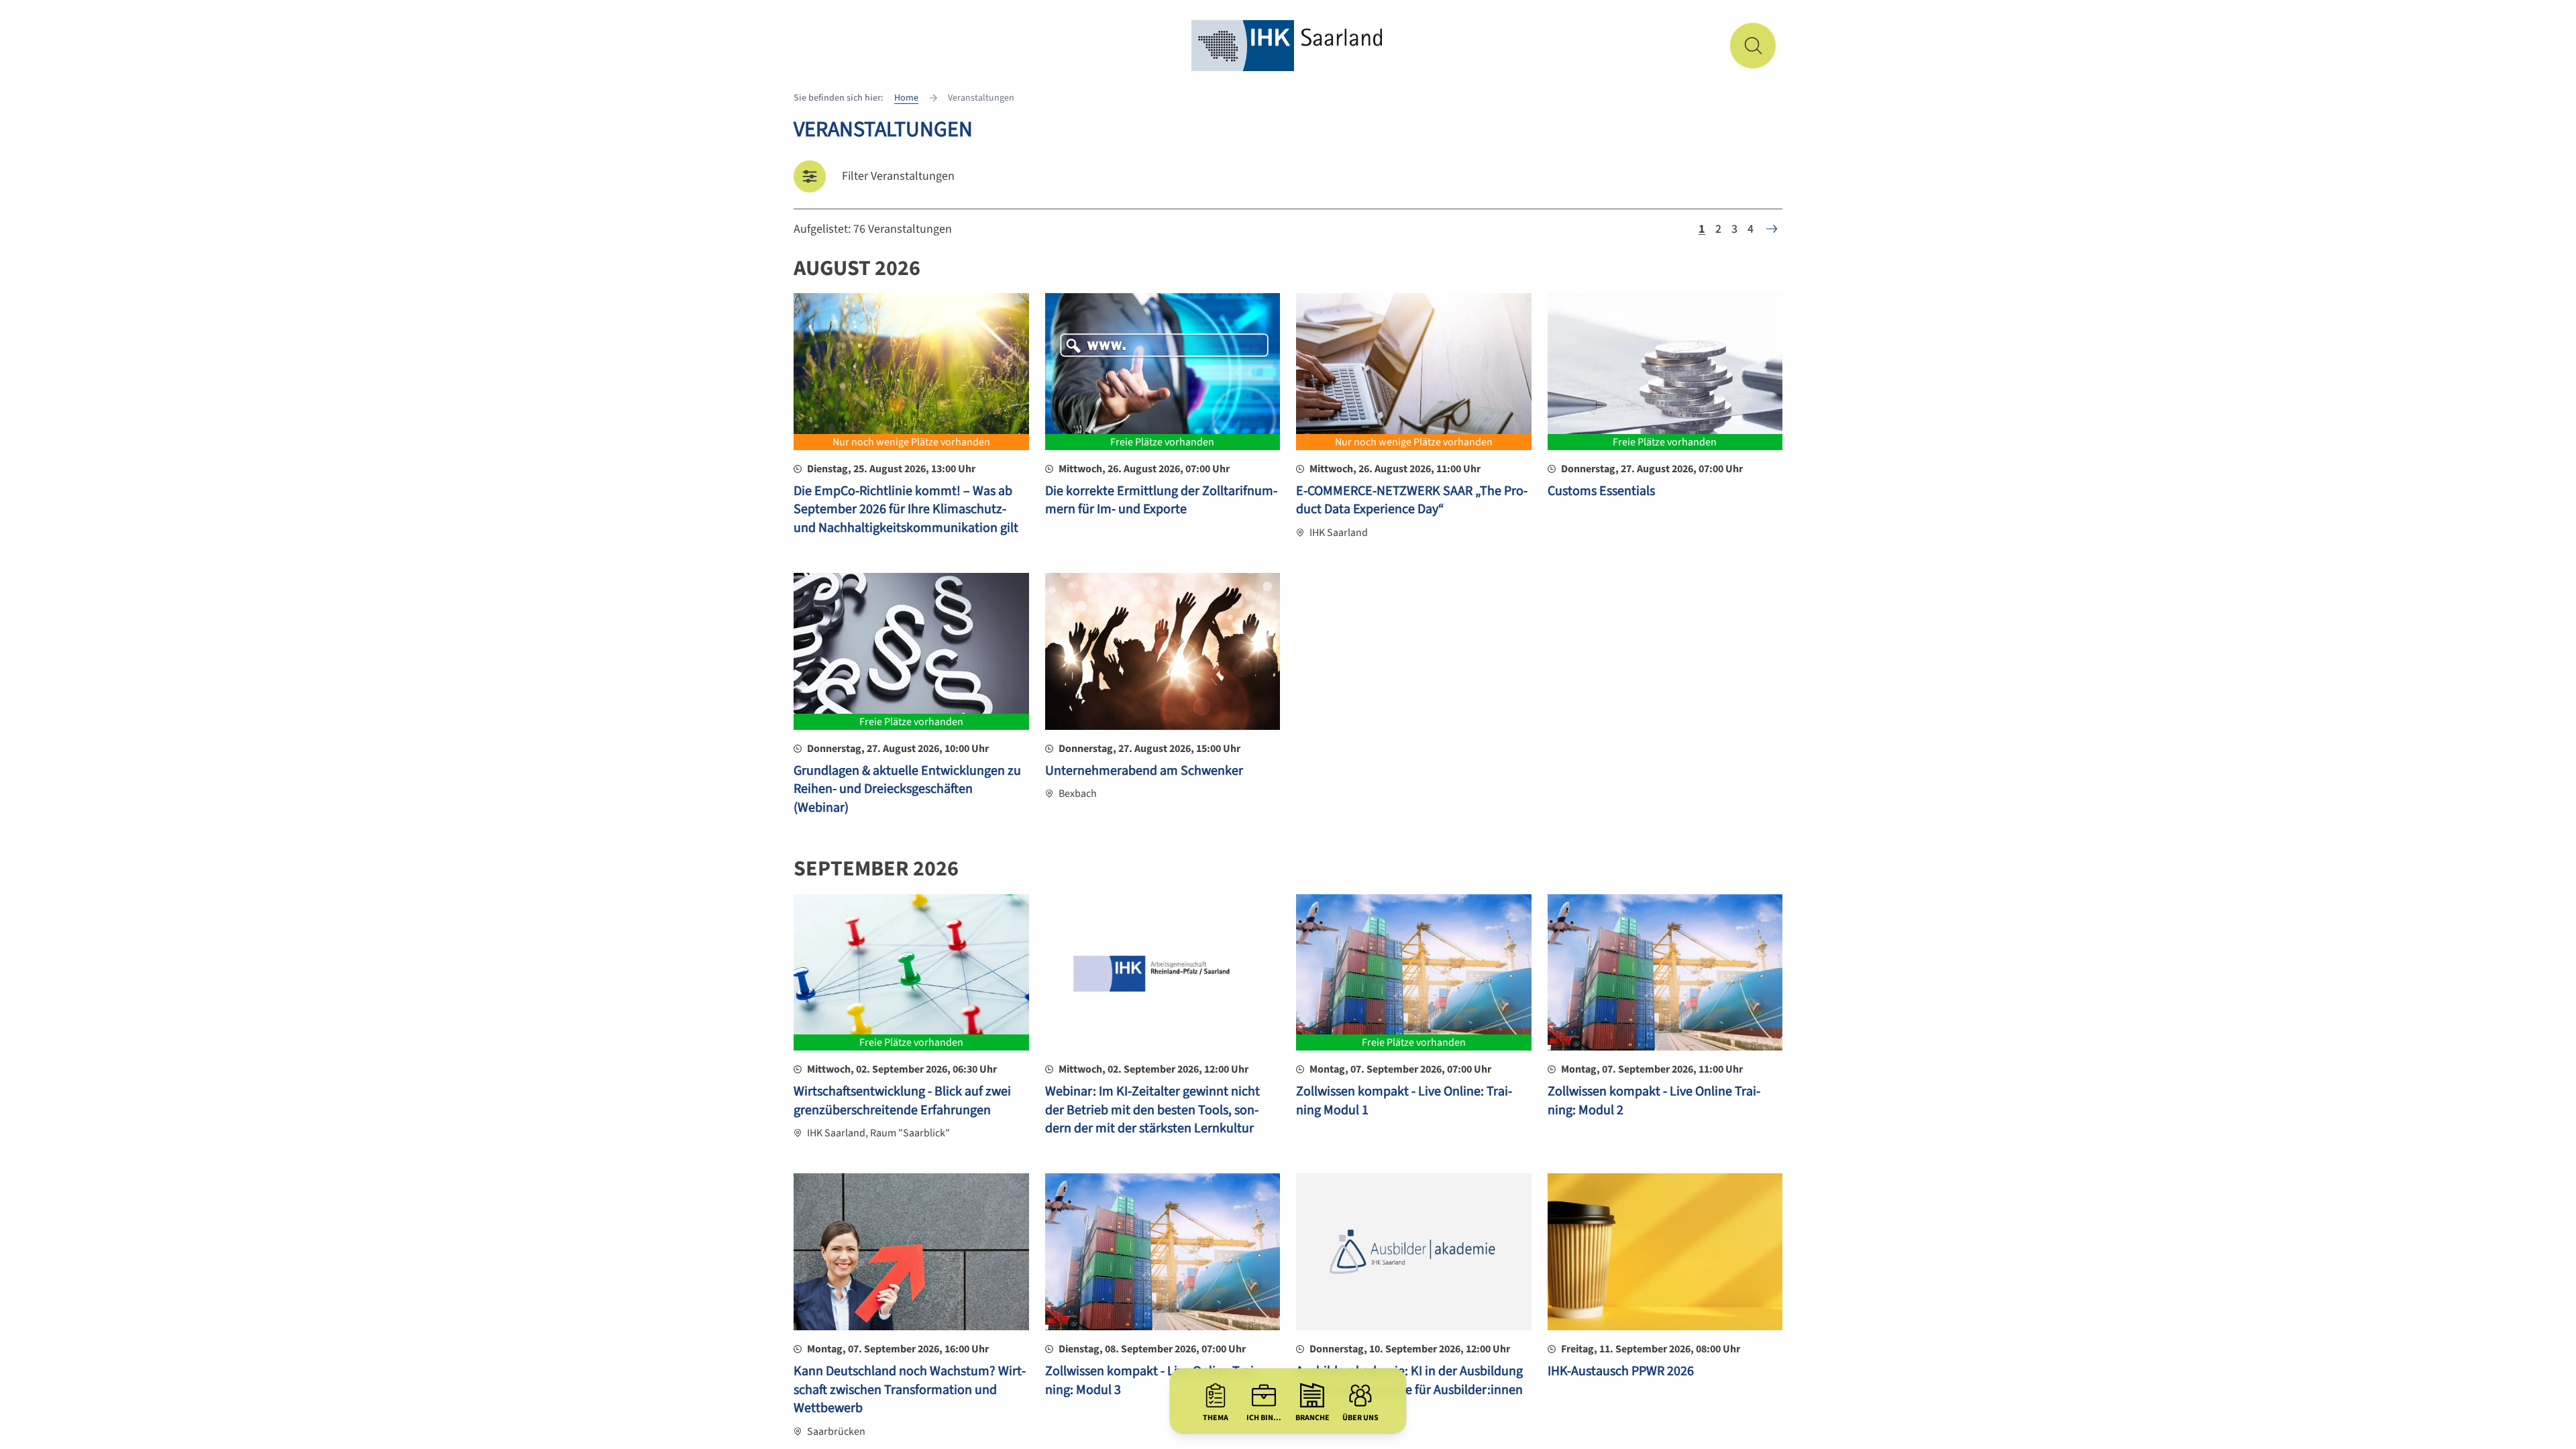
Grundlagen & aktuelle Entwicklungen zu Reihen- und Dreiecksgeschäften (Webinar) (907, 789)
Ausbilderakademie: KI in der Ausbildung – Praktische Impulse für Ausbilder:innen (1409, 1381)
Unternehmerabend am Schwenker (1144, 771)
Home (906, 98)
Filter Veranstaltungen (898, 176)
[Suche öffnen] (1753, 46)
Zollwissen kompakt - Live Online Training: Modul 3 (1151, 1381)
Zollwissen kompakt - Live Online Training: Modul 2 (1654, 1101)
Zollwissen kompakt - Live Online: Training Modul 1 (1404, 1101)
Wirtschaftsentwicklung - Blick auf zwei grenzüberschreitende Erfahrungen (902, 1101)
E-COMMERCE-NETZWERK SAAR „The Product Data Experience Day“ (1412, 500)
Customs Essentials (1601, 491)
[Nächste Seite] (1772, 229)
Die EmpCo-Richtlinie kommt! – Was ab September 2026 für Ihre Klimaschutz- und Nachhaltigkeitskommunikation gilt (906, 509)
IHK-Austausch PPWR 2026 (1621, 1371)
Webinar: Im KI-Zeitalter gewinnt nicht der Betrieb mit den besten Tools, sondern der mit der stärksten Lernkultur (1152, 1110)
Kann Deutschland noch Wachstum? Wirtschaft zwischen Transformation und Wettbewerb (910, 1390)
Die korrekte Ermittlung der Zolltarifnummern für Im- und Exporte (1161, 500)
